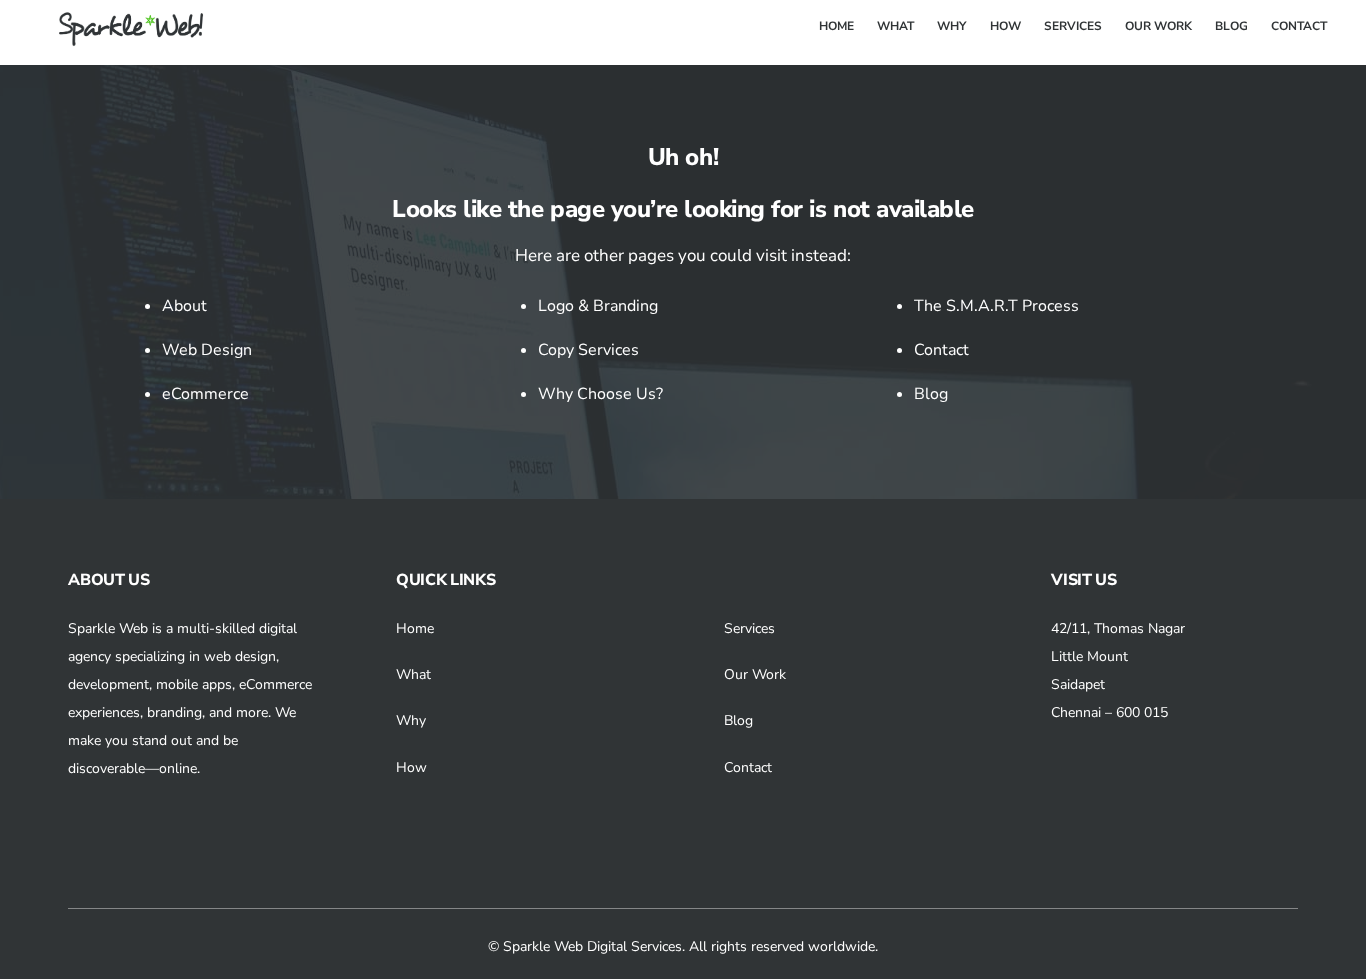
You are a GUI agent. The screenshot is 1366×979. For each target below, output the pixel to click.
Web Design (207, 350)
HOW (1005, 26)
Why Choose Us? (600, 394)
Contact (941, 350)
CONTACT (1299, 26)
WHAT (895, 26)
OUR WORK (1158, 26)
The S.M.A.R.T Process (996, 306)
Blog (931, 394)
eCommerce (205, 394)
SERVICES (1073, 26)
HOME (836, 26)
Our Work (755, 674)
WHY (951, 26)
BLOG (1231, 26)
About (184, 306)
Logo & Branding (598, 306)
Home (415, 628)
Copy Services (588, 350)
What (413, 674)
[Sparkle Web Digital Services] (119, 39)
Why (411, 720)
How (411, 767)
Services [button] (749, 628)
